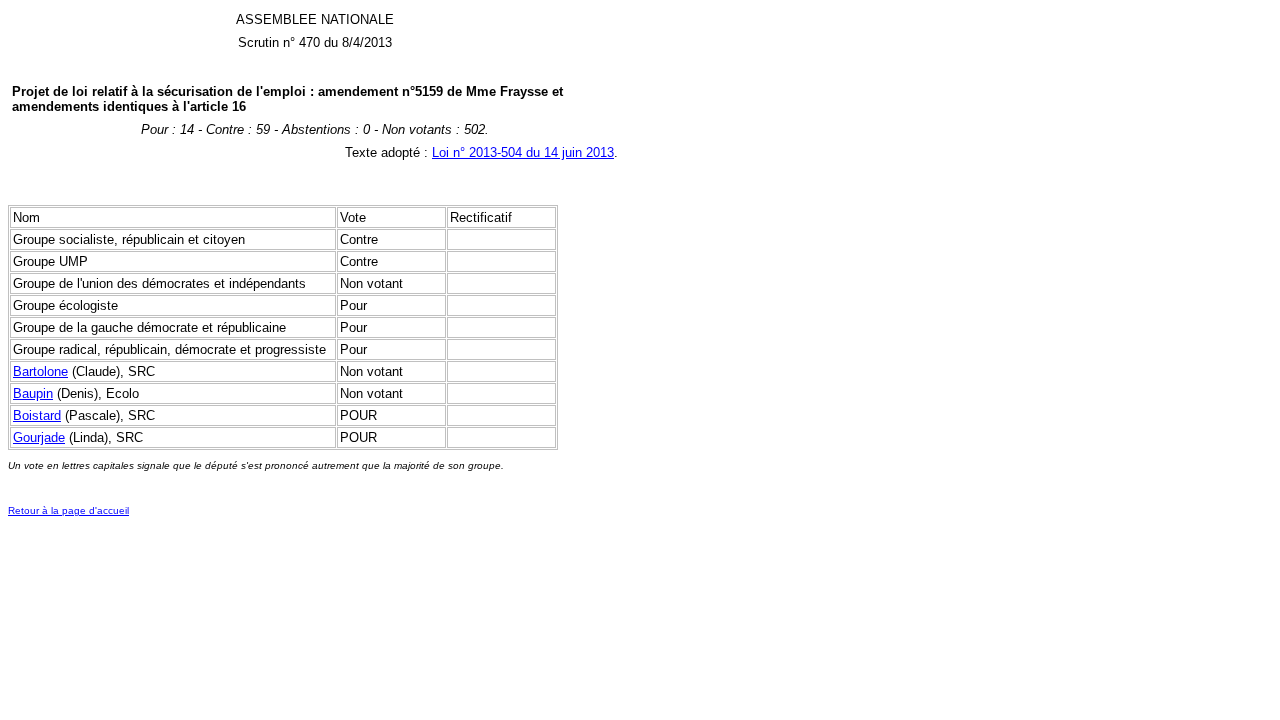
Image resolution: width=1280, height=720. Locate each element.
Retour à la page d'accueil (68, 510)
